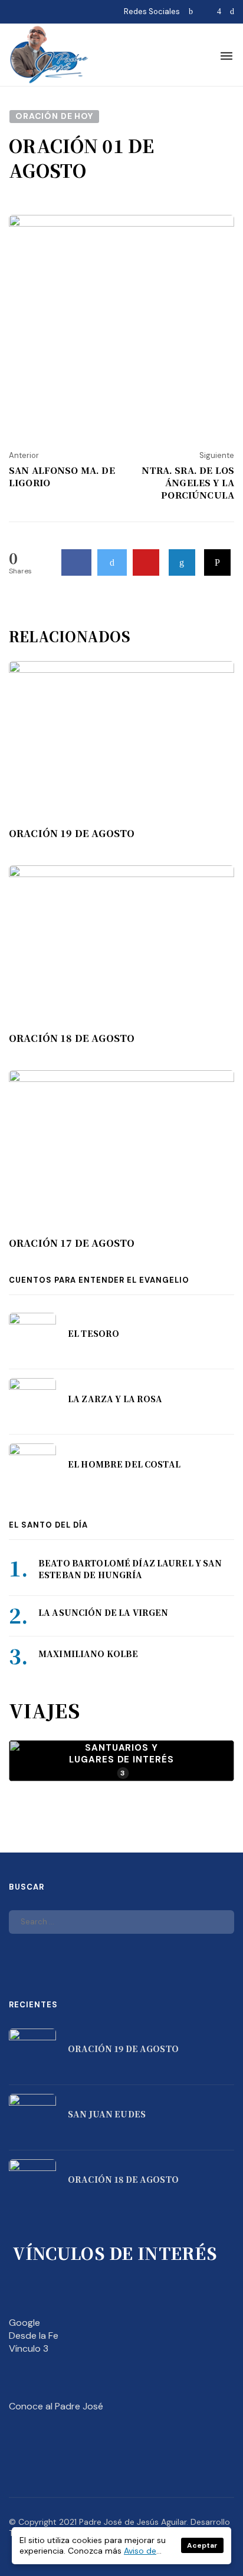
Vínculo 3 (29, 2348)
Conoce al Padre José (56, 2406)
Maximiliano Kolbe (88, 1654)
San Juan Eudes (107, 2114)
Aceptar (202, 2545)
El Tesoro (93, 1333)
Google (24, 2323)
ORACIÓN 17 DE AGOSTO (72, 1243)
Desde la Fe (34, 2336)
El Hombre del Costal (124, 1464)
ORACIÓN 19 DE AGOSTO (72, 834)
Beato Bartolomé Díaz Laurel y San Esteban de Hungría (130, 1569)
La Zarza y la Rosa (115, 1399)
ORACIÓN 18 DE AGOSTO (72, 1038)
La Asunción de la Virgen (103, 1612)
